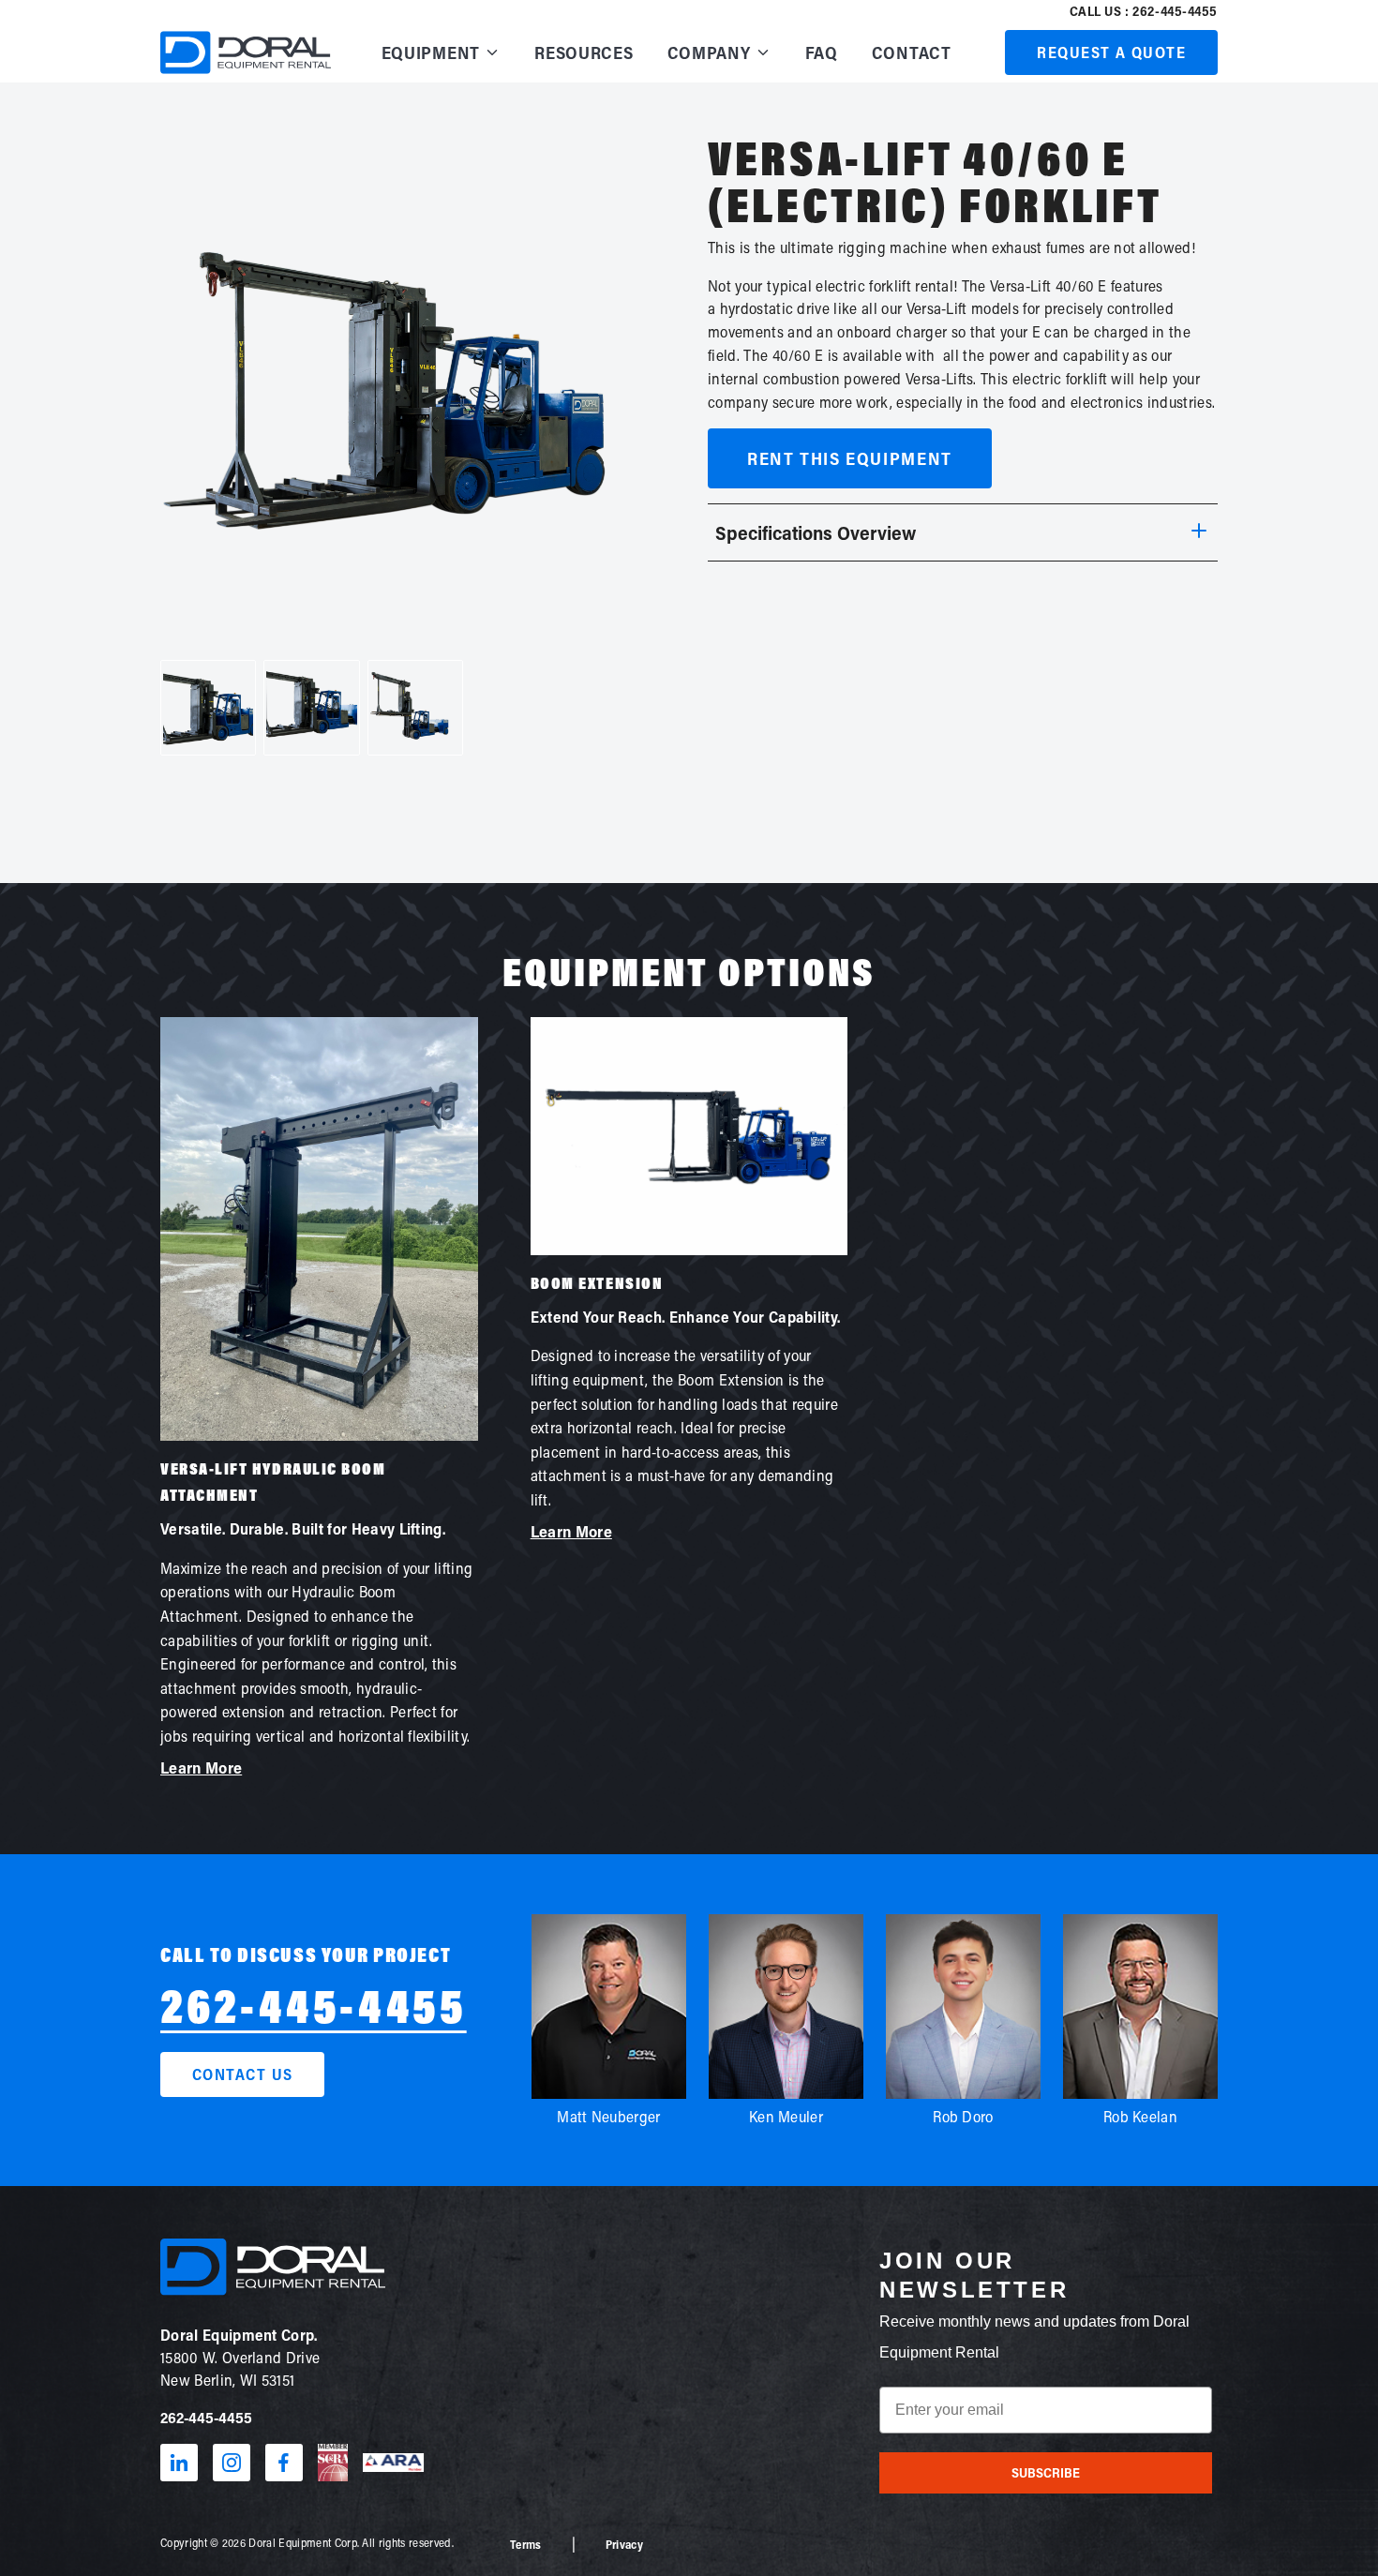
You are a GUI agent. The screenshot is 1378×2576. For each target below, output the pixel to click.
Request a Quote (1111, 52)
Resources (584, 52)
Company (709, 52)
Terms (526, 2544)
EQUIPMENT (431, 52)
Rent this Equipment (850, 458)
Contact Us (242, 2074)
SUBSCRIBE (1046, 2472)
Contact (912, 52)
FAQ (822, 52)
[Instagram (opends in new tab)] (232, 2463)
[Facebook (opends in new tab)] (284, 2463)
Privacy (624, 2544)
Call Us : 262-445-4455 (1144, 11)
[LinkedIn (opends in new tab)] (179, 2463)
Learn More (201, 1767)
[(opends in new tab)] (333, 2463)
